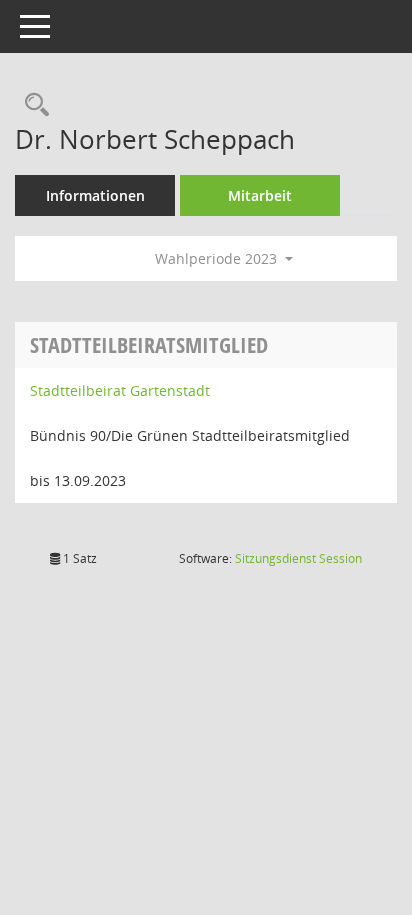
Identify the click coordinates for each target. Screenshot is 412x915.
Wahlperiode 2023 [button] (218, 258)
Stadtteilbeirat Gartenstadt (120, 390)
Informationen (95, 195)
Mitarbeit (260, 195)
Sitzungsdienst (298, 558)
